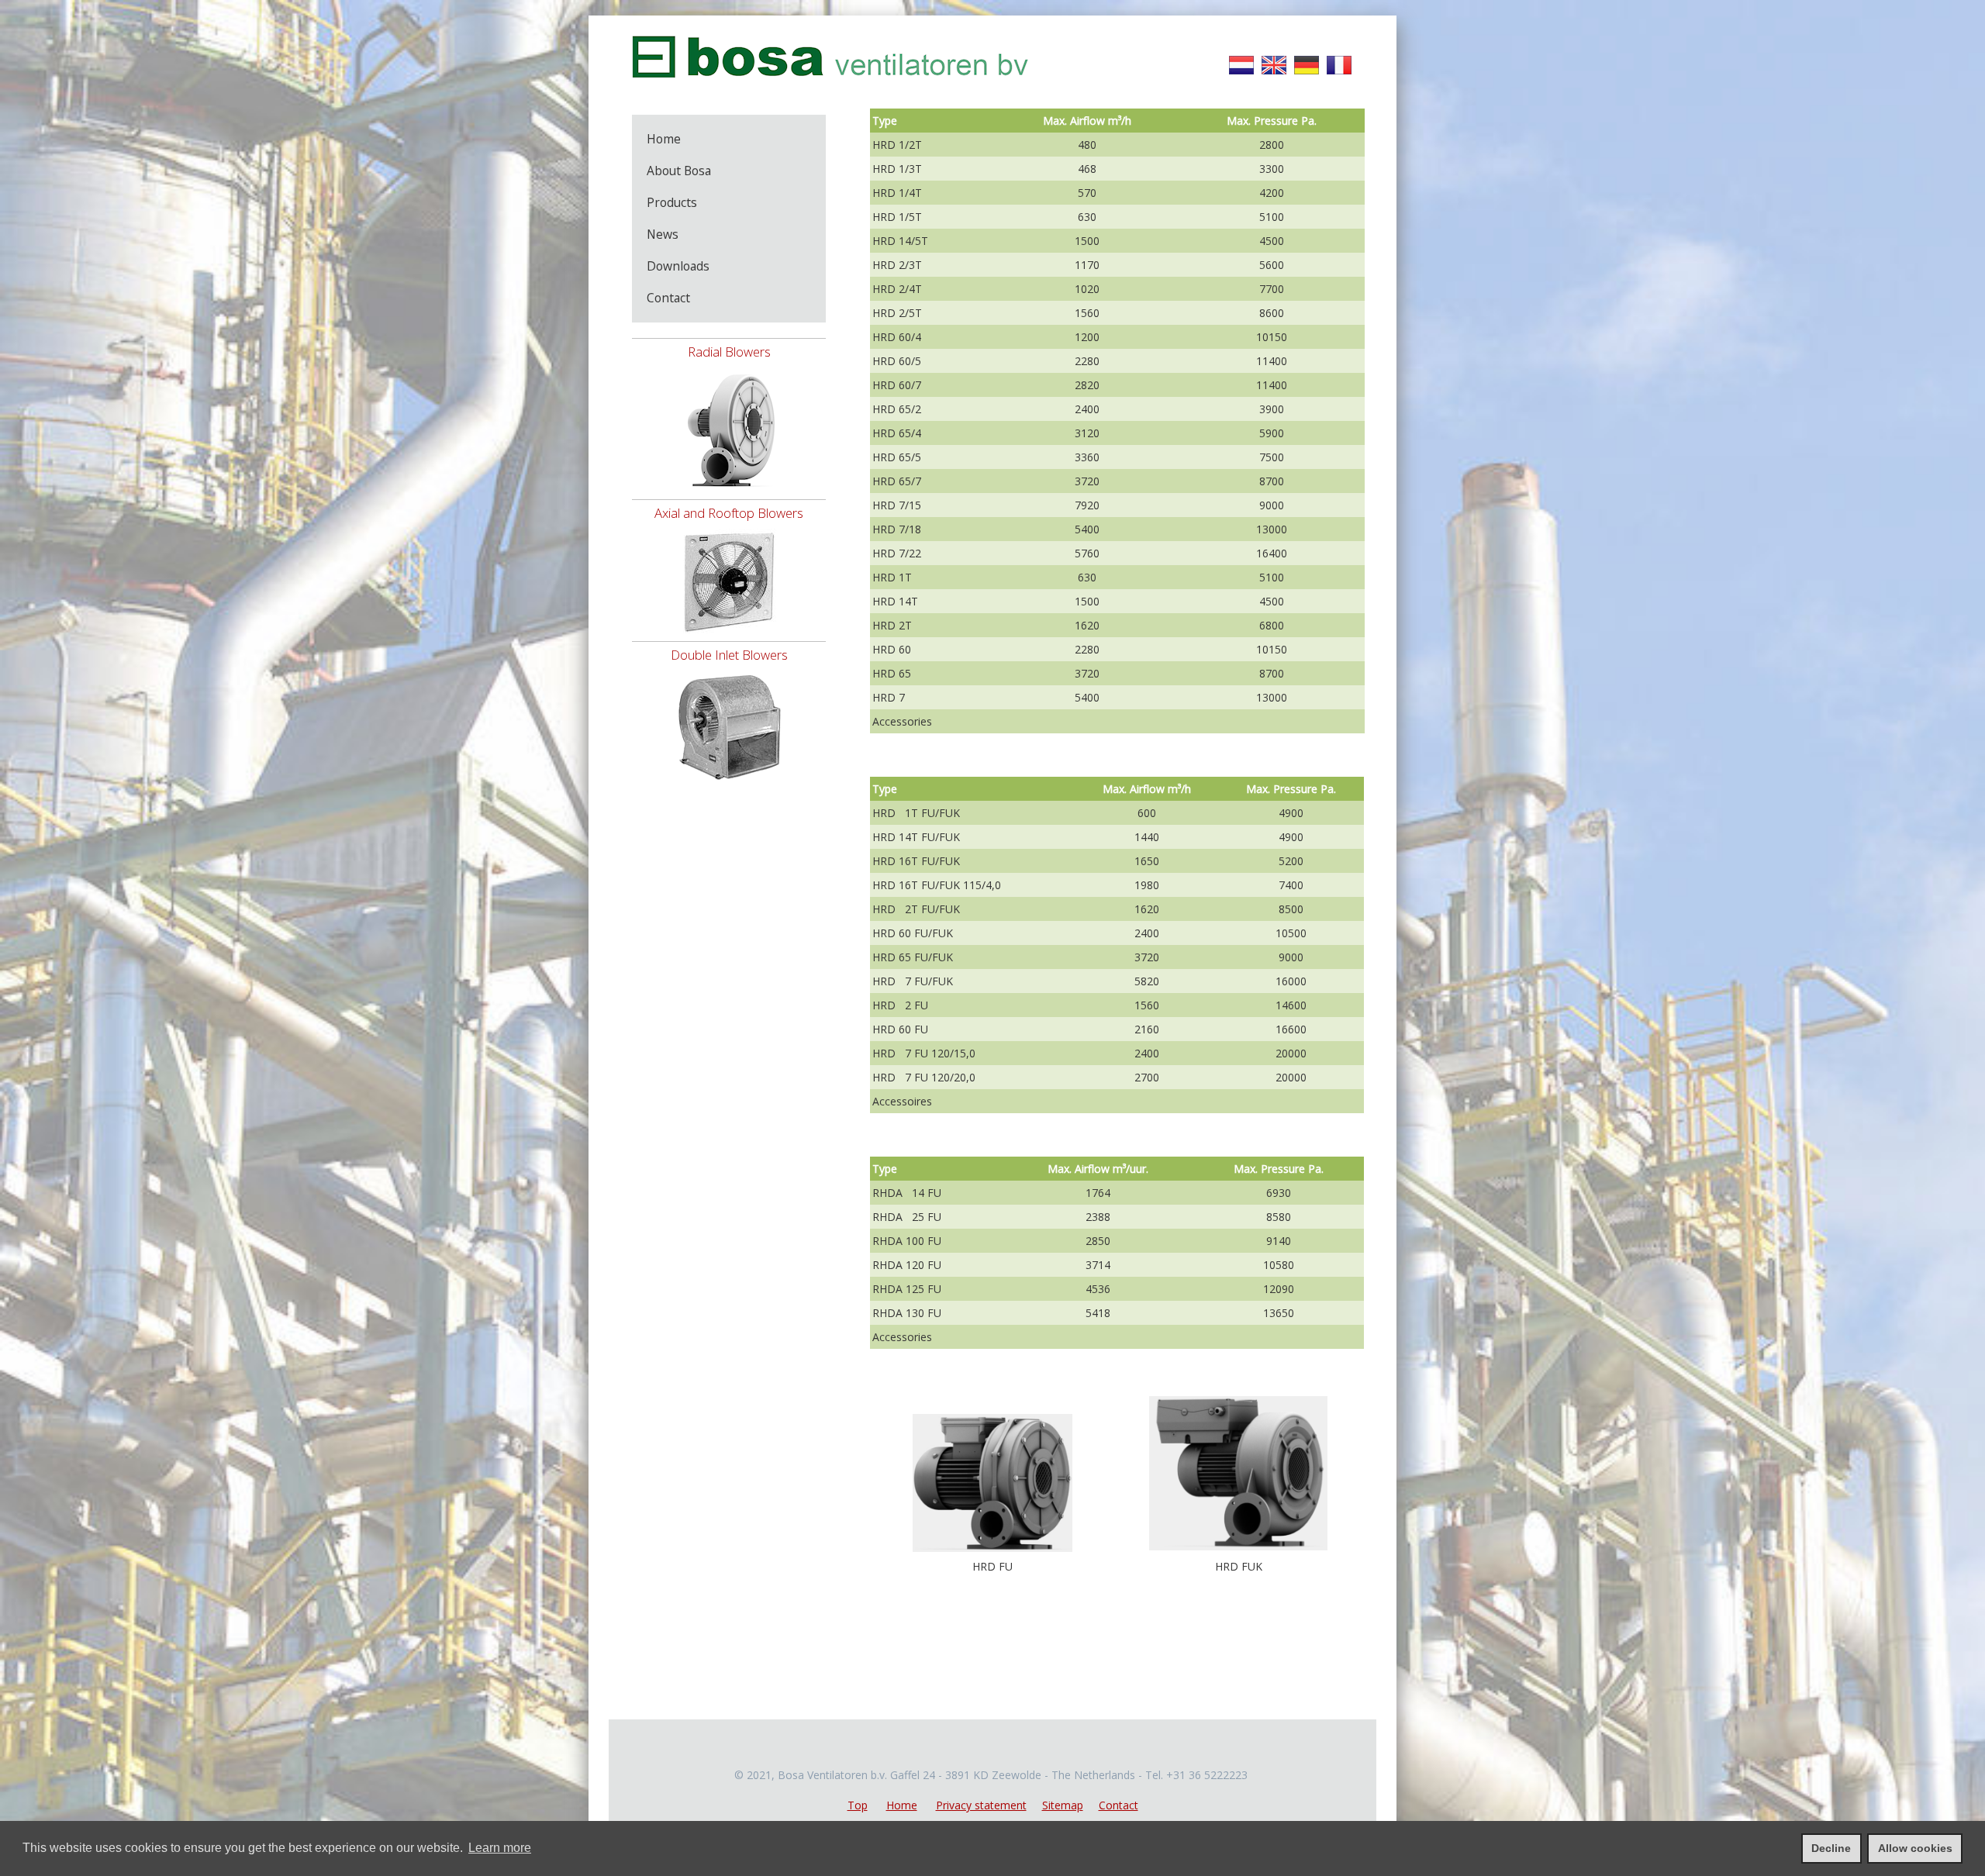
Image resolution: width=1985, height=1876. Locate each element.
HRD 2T (892, 625)
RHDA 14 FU (907, 1193)
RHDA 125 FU (907, 1289)
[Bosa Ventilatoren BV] (830, 86)
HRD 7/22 (897, 553)
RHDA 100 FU (907, 1241)
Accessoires (902, 1101)
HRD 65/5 (897, 457)
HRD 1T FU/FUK (916, 813)
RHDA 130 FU (907, 1313)
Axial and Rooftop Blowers (729, 513)
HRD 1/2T (897, 145)
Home (902, 1805)
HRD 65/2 (897, 409)
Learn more (500, 1848)
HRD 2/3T (897, 265)
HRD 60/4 (897, 337)
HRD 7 (889, 697)
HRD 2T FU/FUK (916, 909)
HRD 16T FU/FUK (916, 861)
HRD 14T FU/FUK (916, 837)
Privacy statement (981, 1805)
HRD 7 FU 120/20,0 (924, 1077)
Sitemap (1063, 1805)
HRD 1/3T (897, 169)
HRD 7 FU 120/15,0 (924, 1053)
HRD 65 (892, 673)
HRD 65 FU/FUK (913, 957)
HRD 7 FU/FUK (913, 981)
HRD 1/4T (897, 193)
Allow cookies (1915, 1848)
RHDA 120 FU (907, 1265)
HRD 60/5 (897, 361)
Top (858, 1805)
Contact (1119, 1805)
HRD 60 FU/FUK (913, 933)
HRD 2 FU (900, 1005)
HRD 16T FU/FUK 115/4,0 (937, 885)
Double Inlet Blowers (729, 655)
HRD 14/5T (900, 241)
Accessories (902, 721)
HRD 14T (895, 601)
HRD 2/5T (897, 313)
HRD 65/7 (897, 481)
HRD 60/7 (897, 385)
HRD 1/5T (897, 217)
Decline (1831, 1848)
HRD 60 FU (900, 1029)
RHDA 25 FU (907, 1217)
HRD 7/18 (897, 529)
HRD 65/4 (897, 433)
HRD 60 (892, 649)
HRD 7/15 (897, 505)
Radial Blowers (729, 352)
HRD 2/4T (897, 289)
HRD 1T (892, 577)
